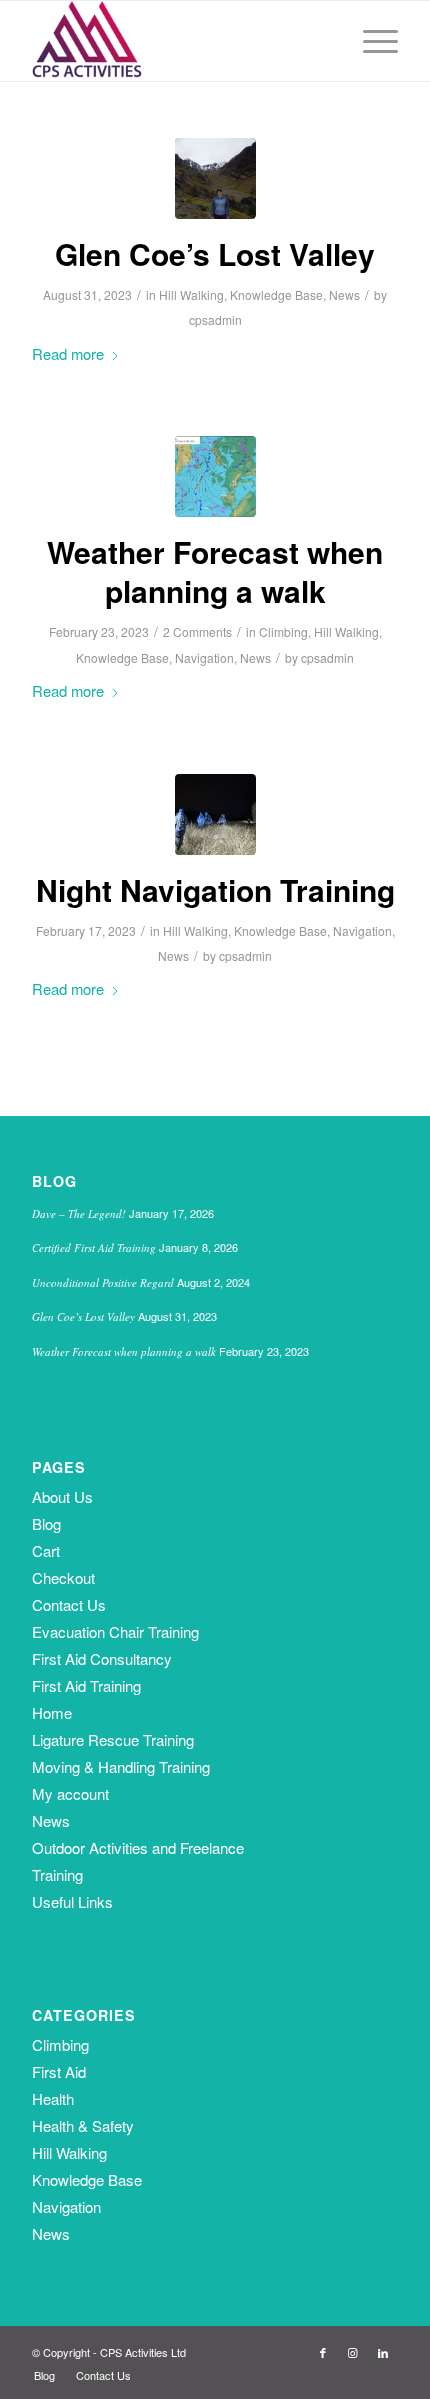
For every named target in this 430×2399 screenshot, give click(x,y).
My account (70, 1793)
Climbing (283, 631)
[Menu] (370, 41)
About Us (62, 1496)
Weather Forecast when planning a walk (215, 571)
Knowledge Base (276, 294)
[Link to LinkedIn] (383, 2352)
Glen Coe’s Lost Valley (215, 253)
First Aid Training (86, 1685)
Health (53, 2098)
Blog (46, 1523)
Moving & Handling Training (121, 1766)
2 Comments (197, 631)
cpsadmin (215, 319)
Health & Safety (83, 2125)
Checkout (63, 1577)
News (344, 294)
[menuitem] (370, 41)
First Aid (59, 2071)
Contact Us (69, 1604)
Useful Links (72, 1901)
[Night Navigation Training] (215, 814)
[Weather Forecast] (215, 476)
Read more (68, 353)
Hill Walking (191, 294)
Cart (46, 1550)
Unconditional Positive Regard (103, 1282)
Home (52, 1712)
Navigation (204, 657)
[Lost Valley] (215, 178)
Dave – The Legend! (79, 1213)
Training (57, 1874)
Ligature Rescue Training (113, 1739)
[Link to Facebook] (323, 2352)
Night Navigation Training (215, 889)
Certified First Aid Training (94, 1247)
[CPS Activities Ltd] (178, 41)
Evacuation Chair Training (115, 1631)
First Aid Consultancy (102, 1658)
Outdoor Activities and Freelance (138, 1847)
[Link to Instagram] (353, 2352)
